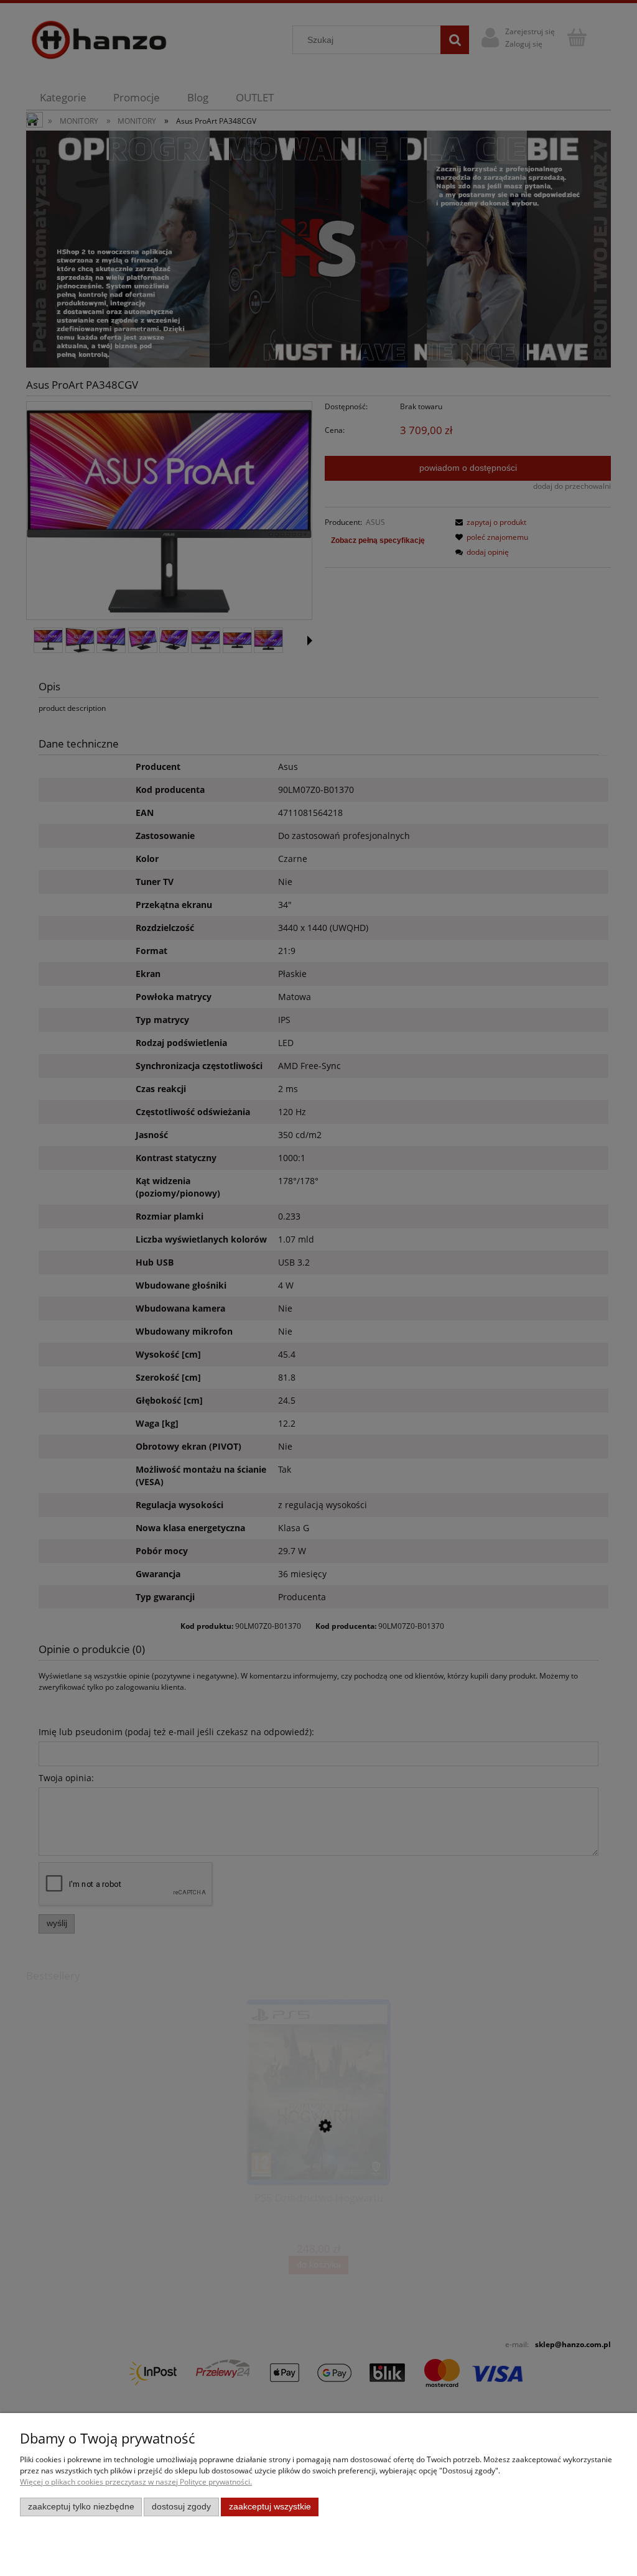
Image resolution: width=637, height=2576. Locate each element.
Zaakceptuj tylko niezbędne (81, 2507)
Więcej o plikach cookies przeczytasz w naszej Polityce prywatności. (136, 2482)
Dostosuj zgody (181, 2507)
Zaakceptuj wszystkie (270, 2507)
